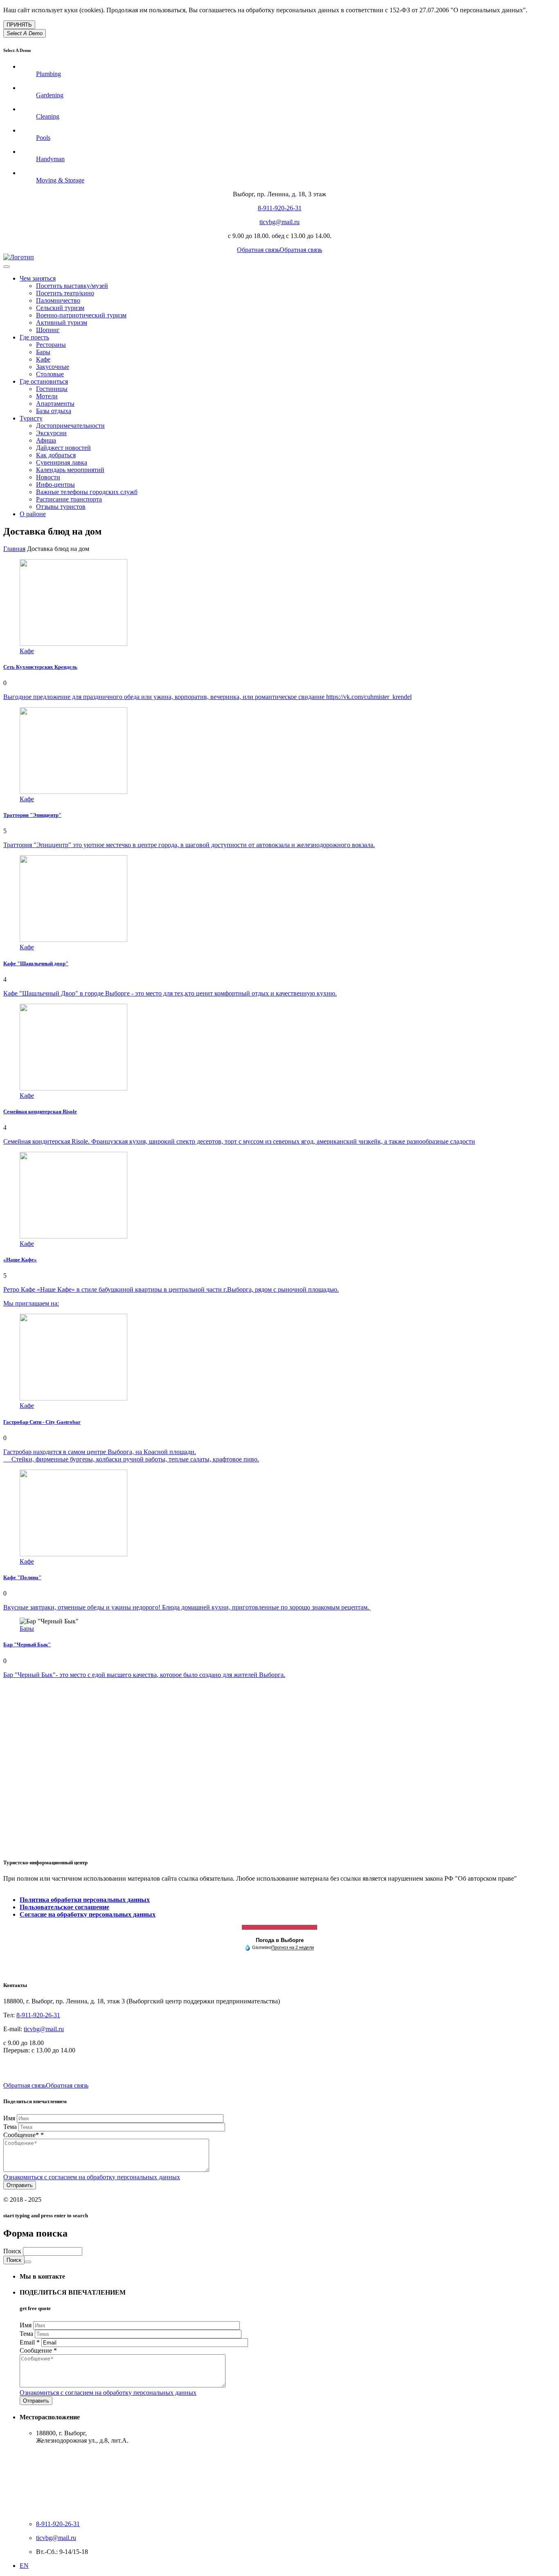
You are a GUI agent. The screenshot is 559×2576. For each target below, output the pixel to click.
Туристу (31, 418)
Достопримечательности (70, 426)
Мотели (47, 396)
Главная (14, 549)
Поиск (13, 2251)
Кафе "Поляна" (22, 1577)
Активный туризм (62, 323)
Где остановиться (44, 381)
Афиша (46, 440)
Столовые (50, 374)
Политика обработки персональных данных (85, 1900)
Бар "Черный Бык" (27, 1644)
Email (30, 2342)
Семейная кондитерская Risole (40, 1112)
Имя (10, 2118)
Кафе (43, 359)
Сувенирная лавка (62, 462)
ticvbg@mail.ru (279, 222)
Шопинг (48, 330)
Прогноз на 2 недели (293, 1947)
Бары (43, 352)
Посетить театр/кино (65, 293)
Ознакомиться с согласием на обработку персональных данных (92, 2177)
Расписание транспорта (69, 499)
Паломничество (58, 300)
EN (24, 2566)
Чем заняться (38, 278)
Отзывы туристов (61, 507)
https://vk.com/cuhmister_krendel (369, 697)
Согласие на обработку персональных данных (88, 1914)
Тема (11, 2127)
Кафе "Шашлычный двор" (36, 963)
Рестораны (51, 345)
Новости (48, 477)
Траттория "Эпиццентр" (32, 815)
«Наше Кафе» (20, 1260)
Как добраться (56, 455)
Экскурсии (51, 433)
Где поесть (34, 337)
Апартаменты (55, 403)
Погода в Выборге (280, 1940)
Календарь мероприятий (70, 470)
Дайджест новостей (63, 448)
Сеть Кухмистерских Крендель (40, 667)
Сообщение (38, 2350)
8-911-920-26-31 (280, 208)
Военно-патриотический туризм (81, 315)
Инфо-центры (55, 484)
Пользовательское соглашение (64, 1907)
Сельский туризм (60, 308)
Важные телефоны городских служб (87, 492)
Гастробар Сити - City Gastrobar (42, 1422)
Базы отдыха (54, 411)
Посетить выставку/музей (72, 286)
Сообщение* (24, 2135)
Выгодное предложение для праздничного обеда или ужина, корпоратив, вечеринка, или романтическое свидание (165, 697)
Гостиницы (52, 389)
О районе (33, 514)
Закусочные (53, 367)
